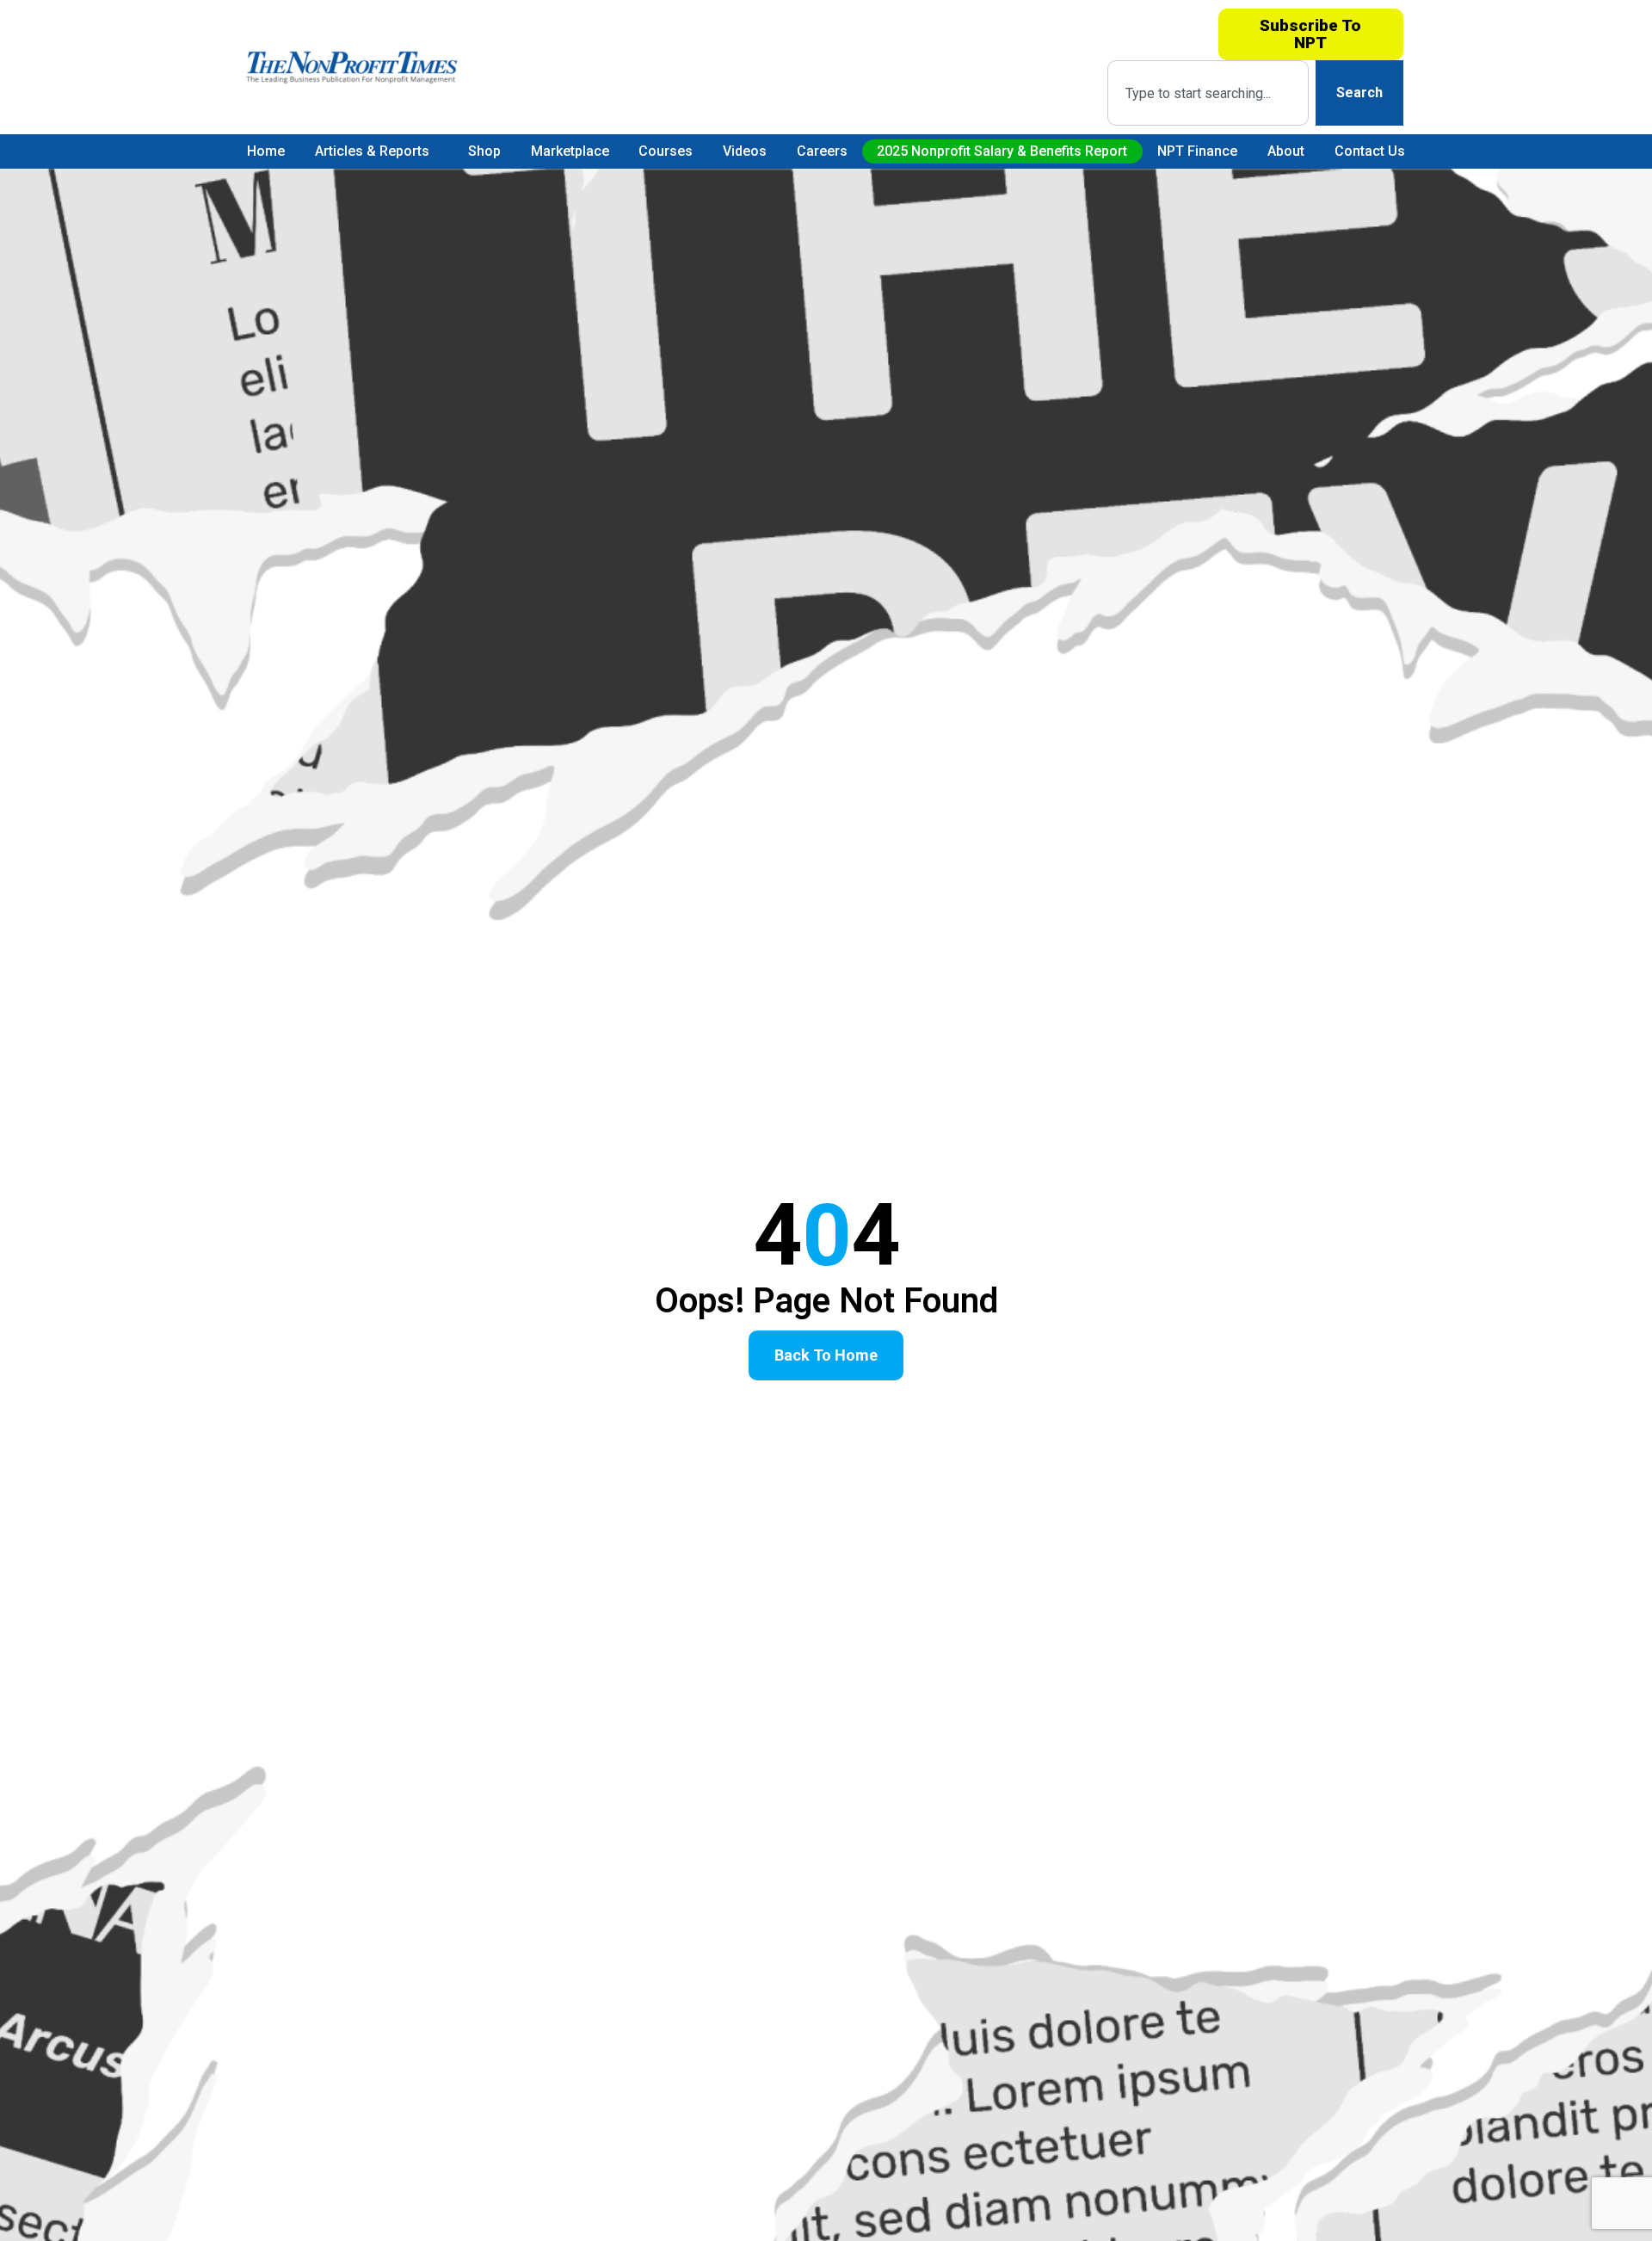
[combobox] (1208, 93)
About (1286, 151)
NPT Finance (1197, 151)
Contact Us (1370, 151)
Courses (666, 151)
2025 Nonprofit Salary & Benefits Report (1002, 151)
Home (266, 151)
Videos (745, 151)
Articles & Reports (372, 151)
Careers (822, 151)
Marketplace (570, 151)
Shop (484, 151)
